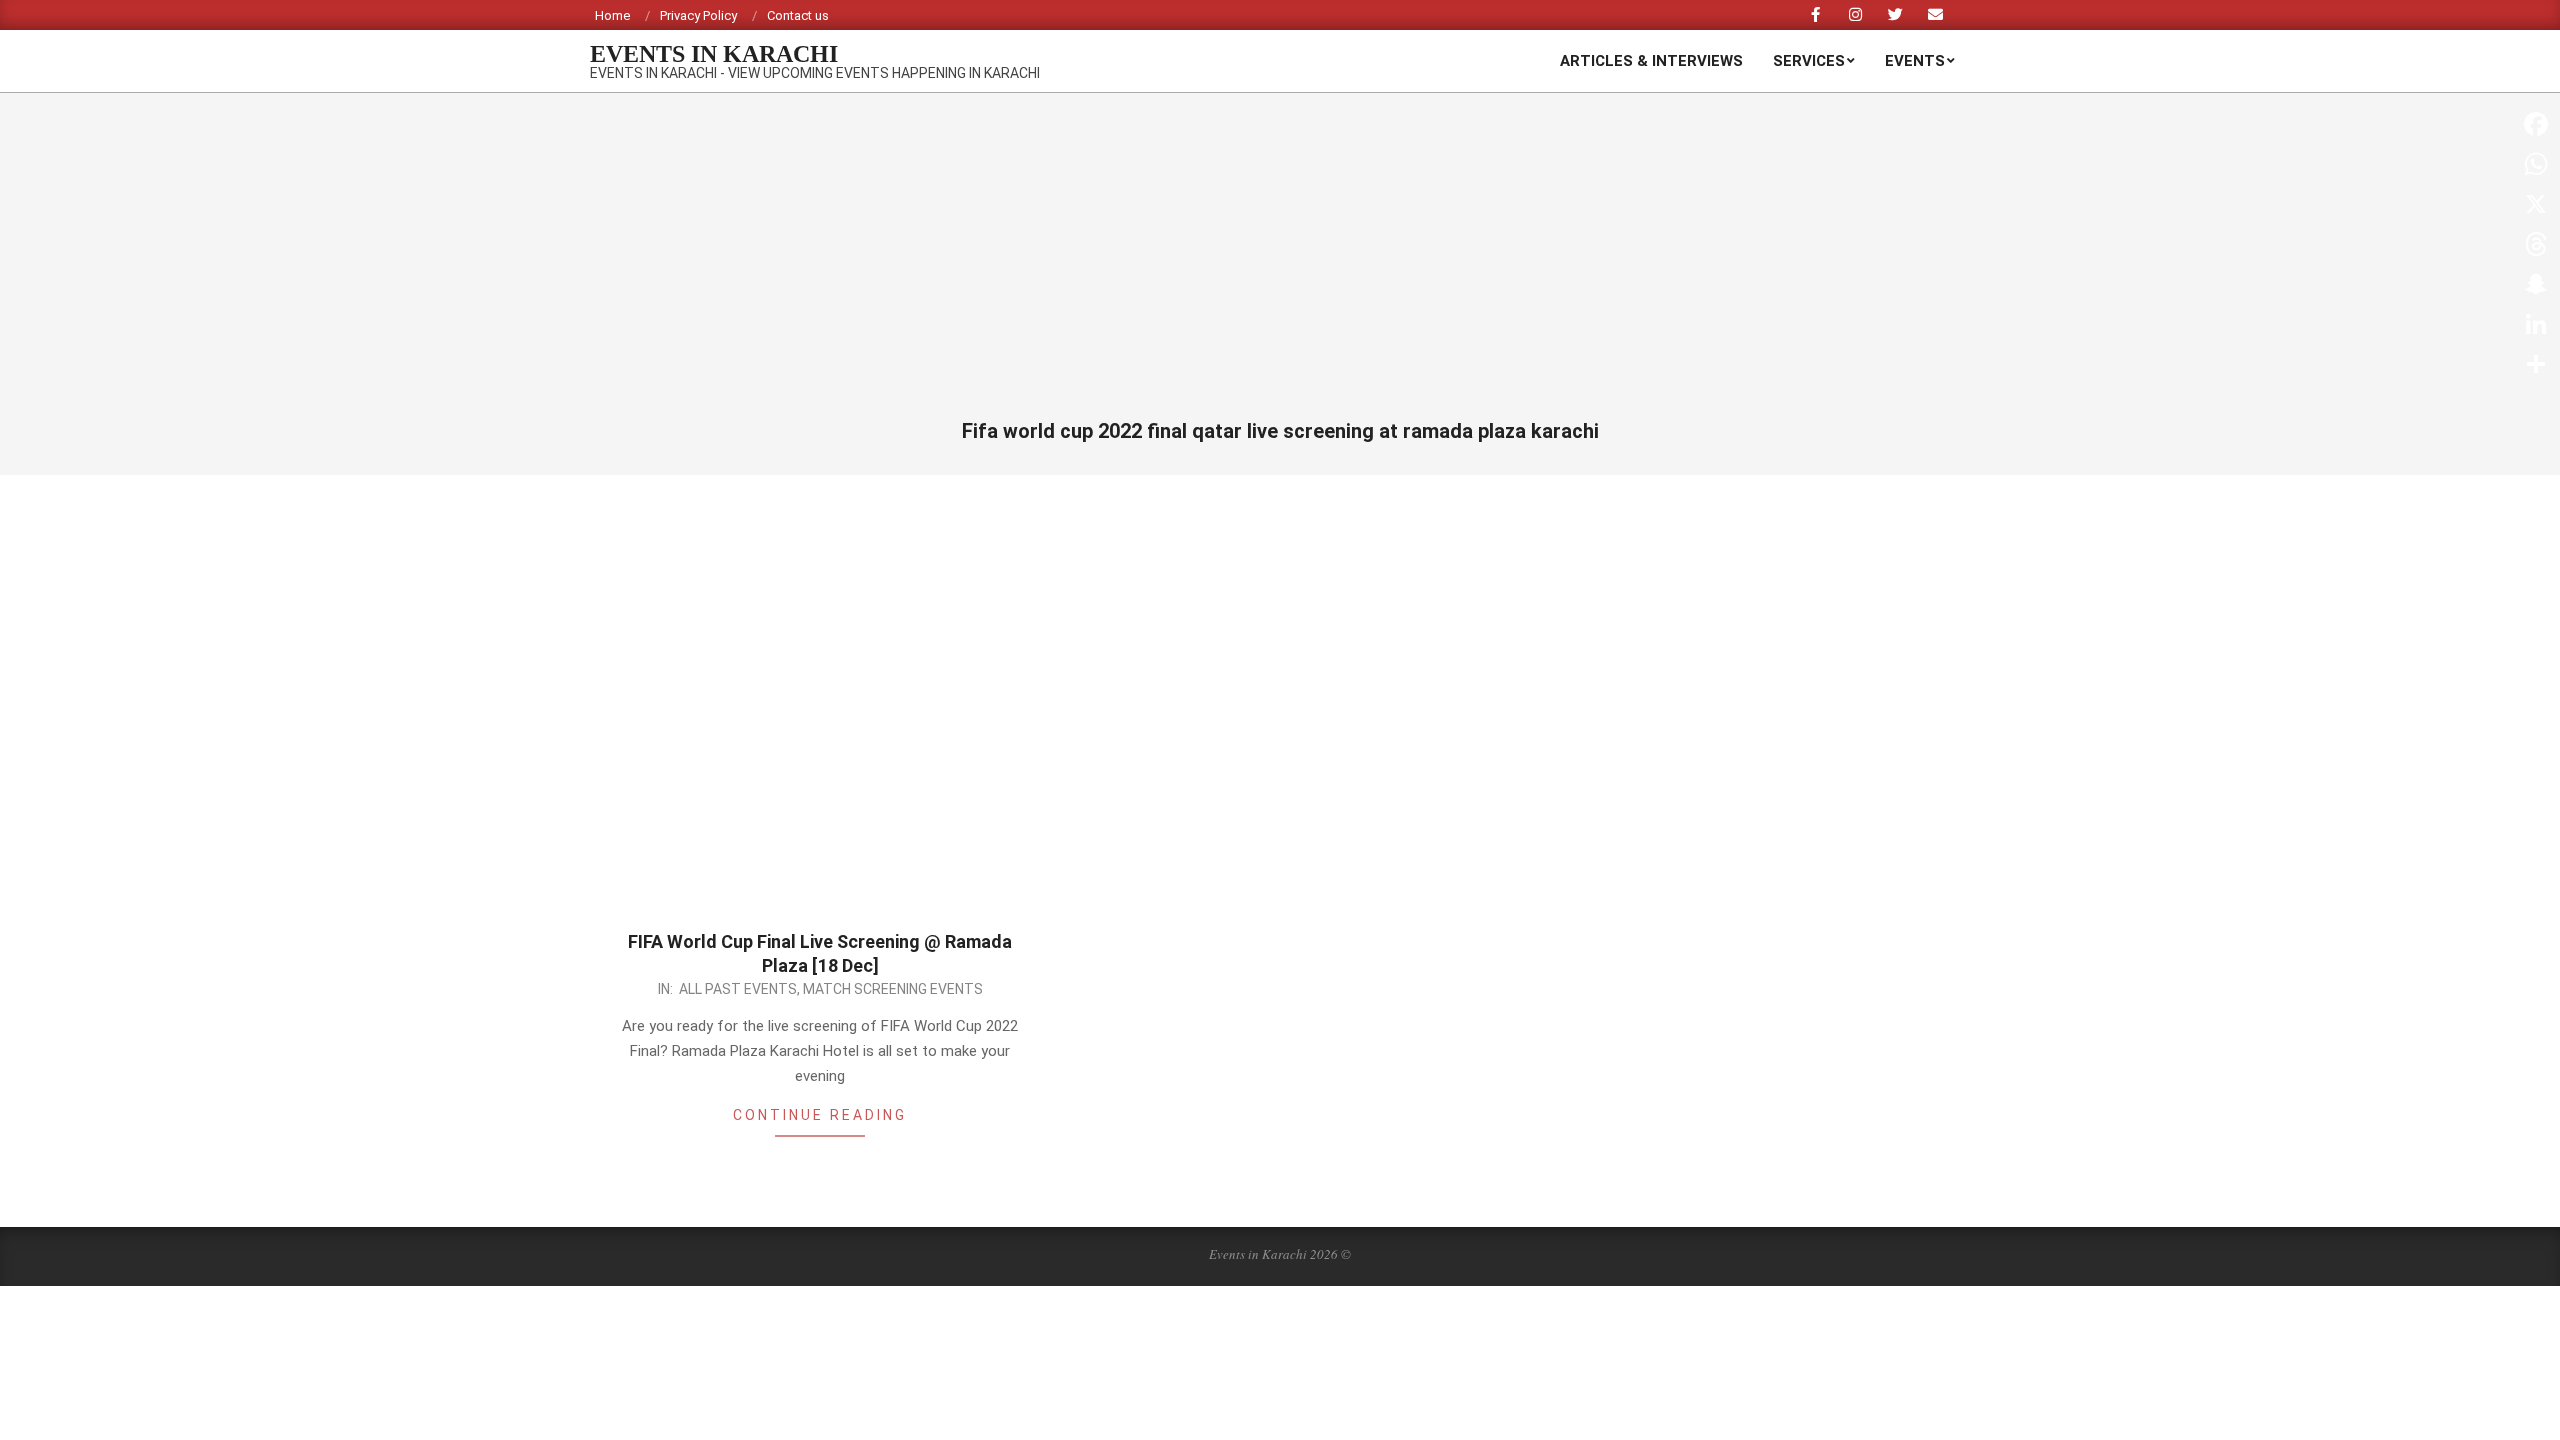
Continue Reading (820, 1115)
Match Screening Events (893, 989)
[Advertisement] (1280, 268)
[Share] (2536, 364)
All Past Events (738, 989)
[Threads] (2536, 244)
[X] (2536, 204)
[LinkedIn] (2536, 324)
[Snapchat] (2536, 284)
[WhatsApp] (2536, 164)
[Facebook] (2536, 124)
